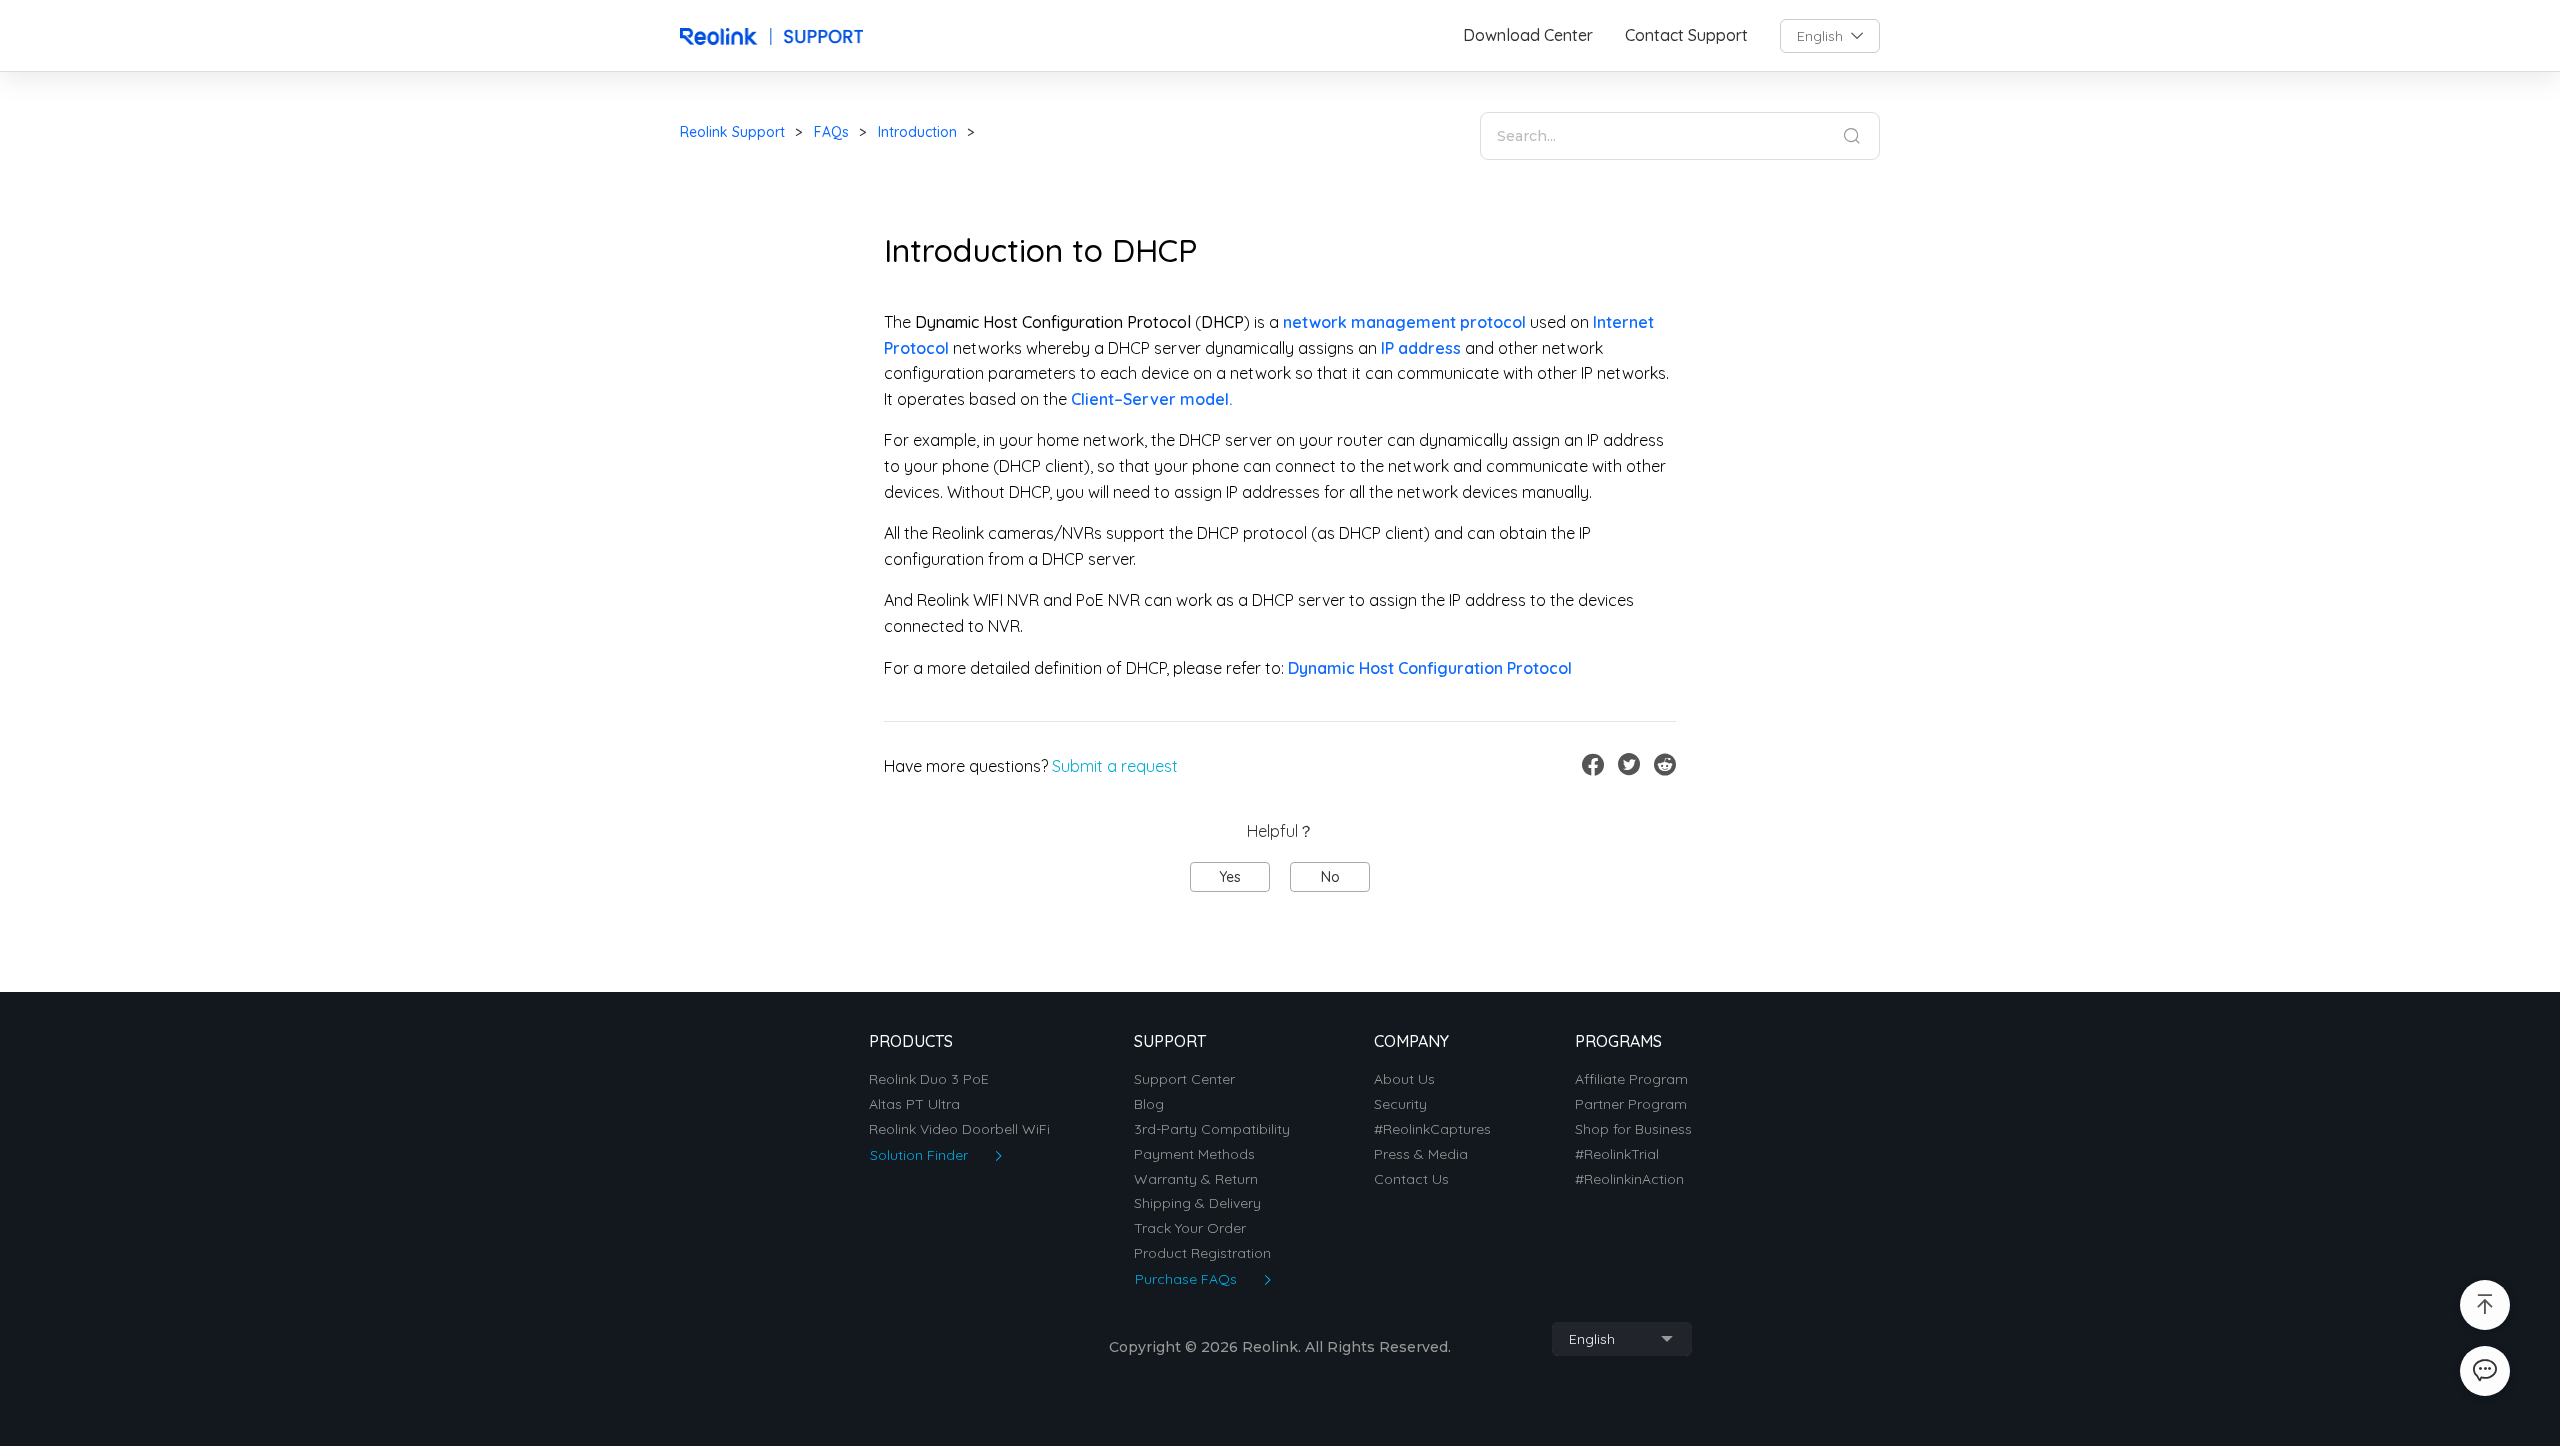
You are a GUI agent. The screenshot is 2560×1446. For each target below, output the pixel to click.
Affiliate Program (1631, 1079)
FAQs (831, 132)
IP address (1421, 348)
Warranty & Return (1196, 1179)
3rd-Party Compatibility (1212, 1129)
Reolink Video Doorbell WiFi (959, 1129)
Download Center (1528, 35)
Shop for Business (1633, 1129)
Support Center (1184, 1079)
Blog (1149, 1104)
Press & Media (1421, 1154)
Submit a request (1115, 766)
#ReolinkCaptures (1432, 1129)
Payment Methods (1194, 1154)
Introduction (917, 132)
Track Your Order (1190, 1228)
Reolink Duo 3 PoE (929, 1079)
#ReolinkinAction (1629, 1179)
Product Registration (1202, 1253)
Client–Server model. (1151, 399)
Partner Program (1631, 1104)
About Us (1404, 1079)
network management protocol (1404, 322)
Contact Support (1686, 35)
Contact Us (1411, 1179)
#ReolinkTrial (1617, 1154)
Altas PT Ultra (914, 1104)
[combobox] (1830, 36)
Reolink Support (732, 132)
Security (1400, 1104)
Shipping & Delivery (1197, 1203)
